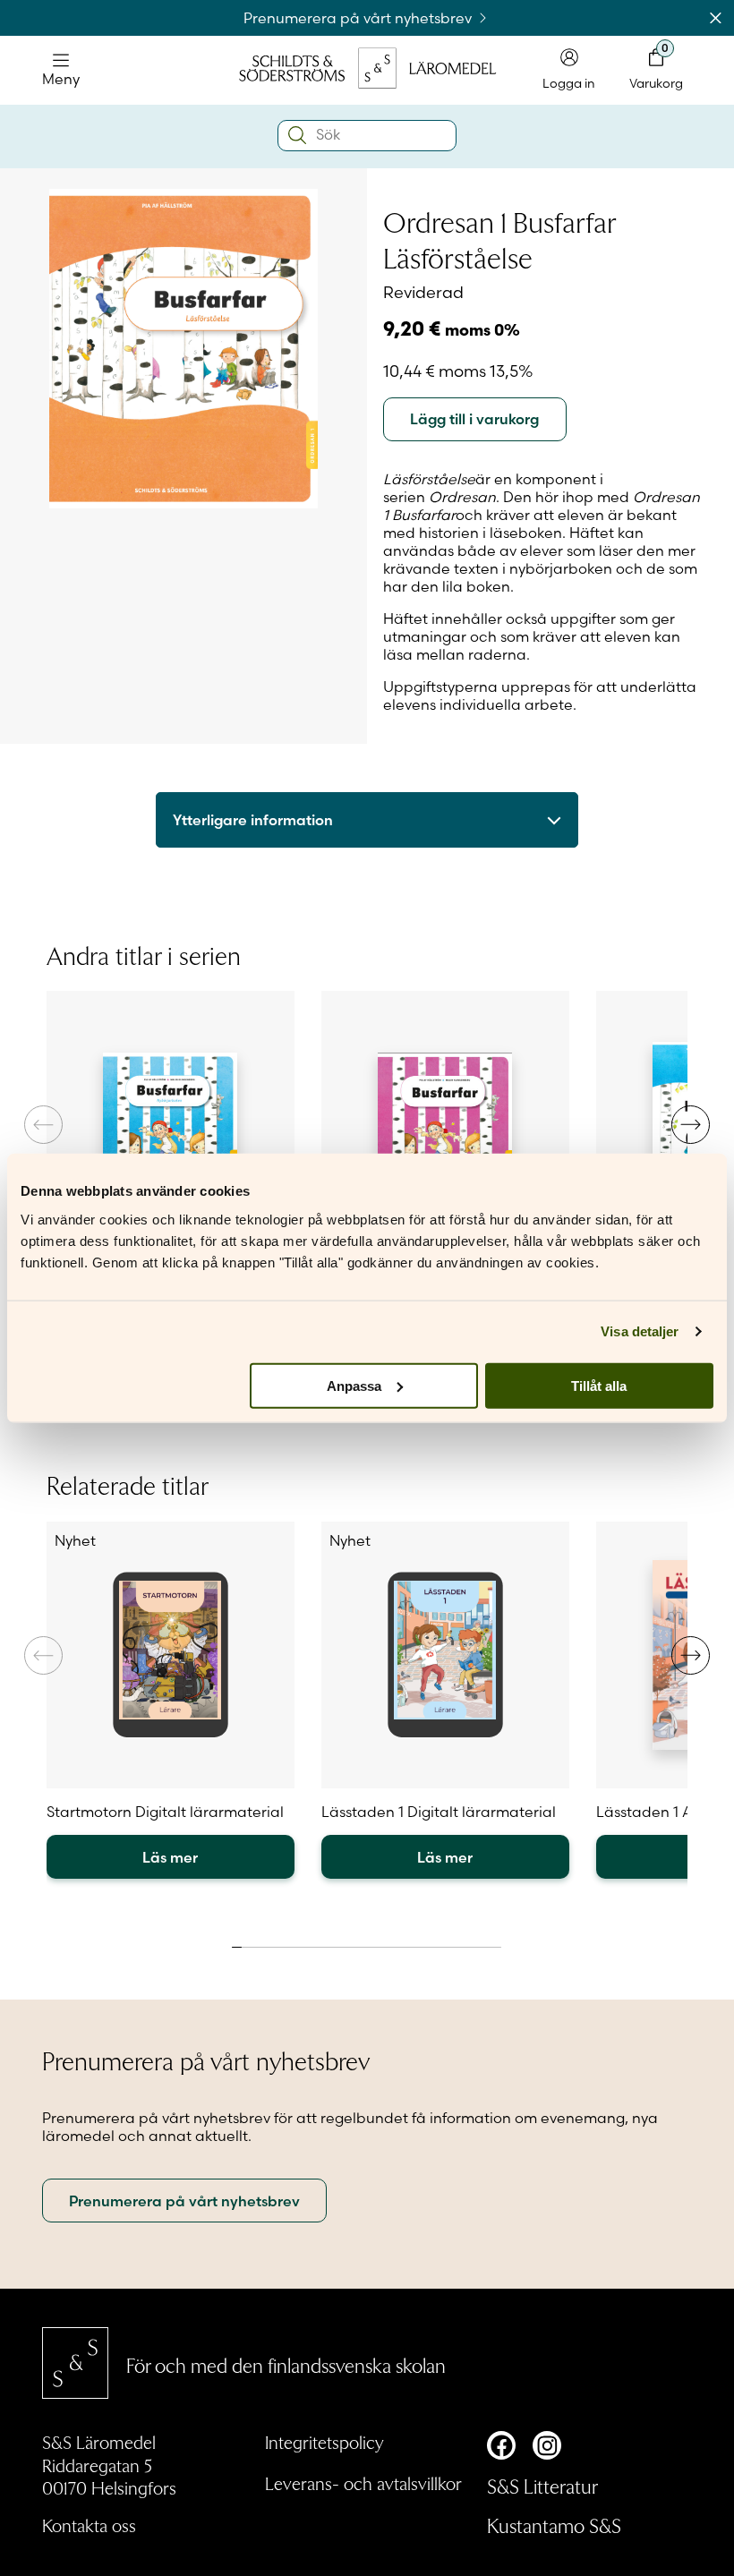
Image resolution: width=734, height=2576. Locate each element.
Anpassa (354, 1385)
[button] (691, 1125)
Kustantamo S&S (554, 2525)
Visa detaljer (640, 1331)
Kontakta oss (89, 2525)
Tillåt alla (599, 1385)
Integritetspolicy (324, 2442)
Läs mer (170, 1857)
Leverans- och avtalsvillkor (363, 2483)
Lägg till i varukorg (474, 419)
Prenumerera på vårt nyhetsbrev (359, 18)
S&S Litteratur (542, 2486)
